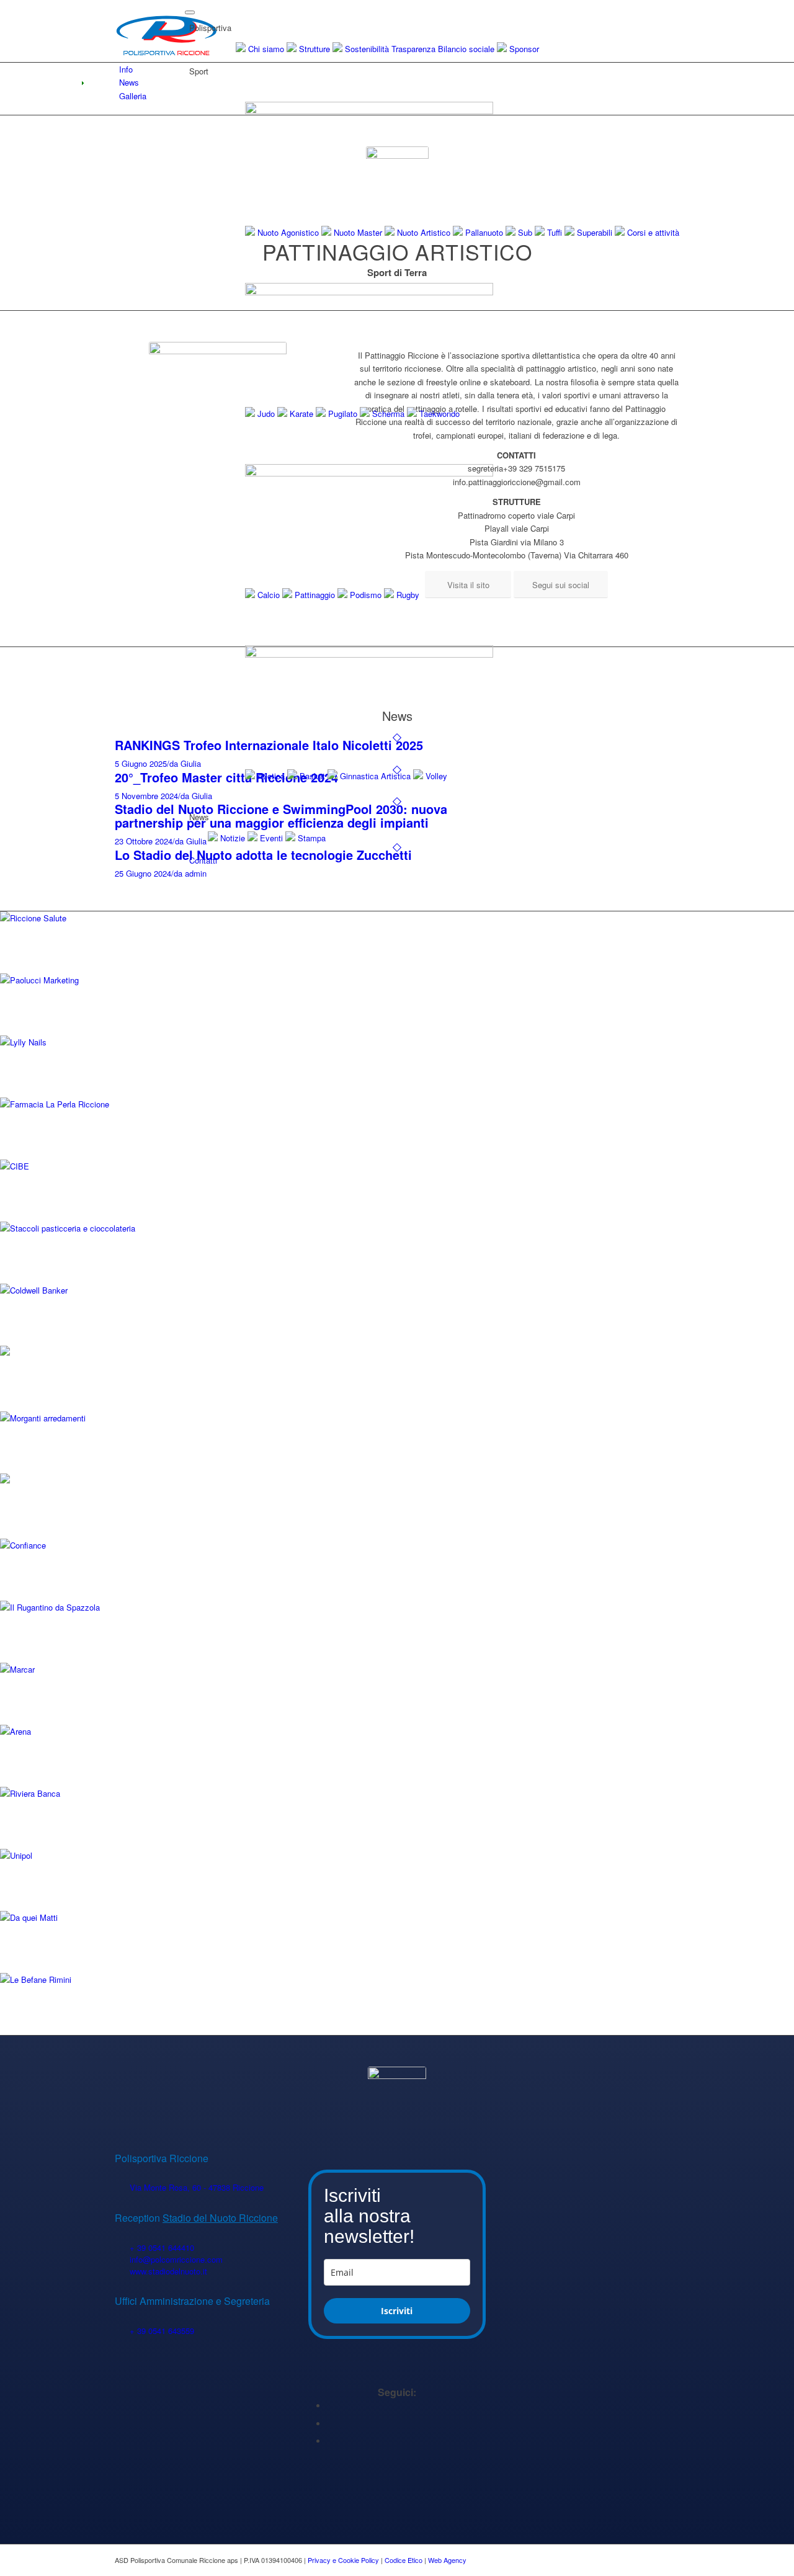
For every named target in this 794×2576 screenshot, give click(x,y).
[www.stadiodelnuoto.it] (122, 2272)
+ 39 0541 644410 (162, 2247)
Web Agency (447, 2560)
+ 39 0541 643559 (162, 2331)
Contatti (203, 860)
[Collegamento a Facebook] (330, 2406)
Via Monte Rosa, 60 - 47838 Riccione (197, 2187)
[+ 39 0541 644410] (122, 2248)
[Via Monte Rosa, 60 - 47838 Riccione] (122, 2188)
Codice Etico (404, 2560)
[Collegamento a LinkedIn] (330, 2424)
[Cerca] (193, 879)
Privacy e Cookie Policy (343, 2560)
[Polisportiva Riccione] (167, 31)
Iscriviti (397, 2311)
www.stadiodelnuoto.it (168, 2271)
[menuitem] (434, 880)
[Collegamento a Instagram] (330, 2441)
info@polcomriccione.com (176, 2259)
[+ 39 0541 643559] (122, 2331)
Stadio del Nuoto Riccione (220, 2218)
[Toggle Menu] (190, 12)
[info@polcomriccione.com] (122, 2260)
